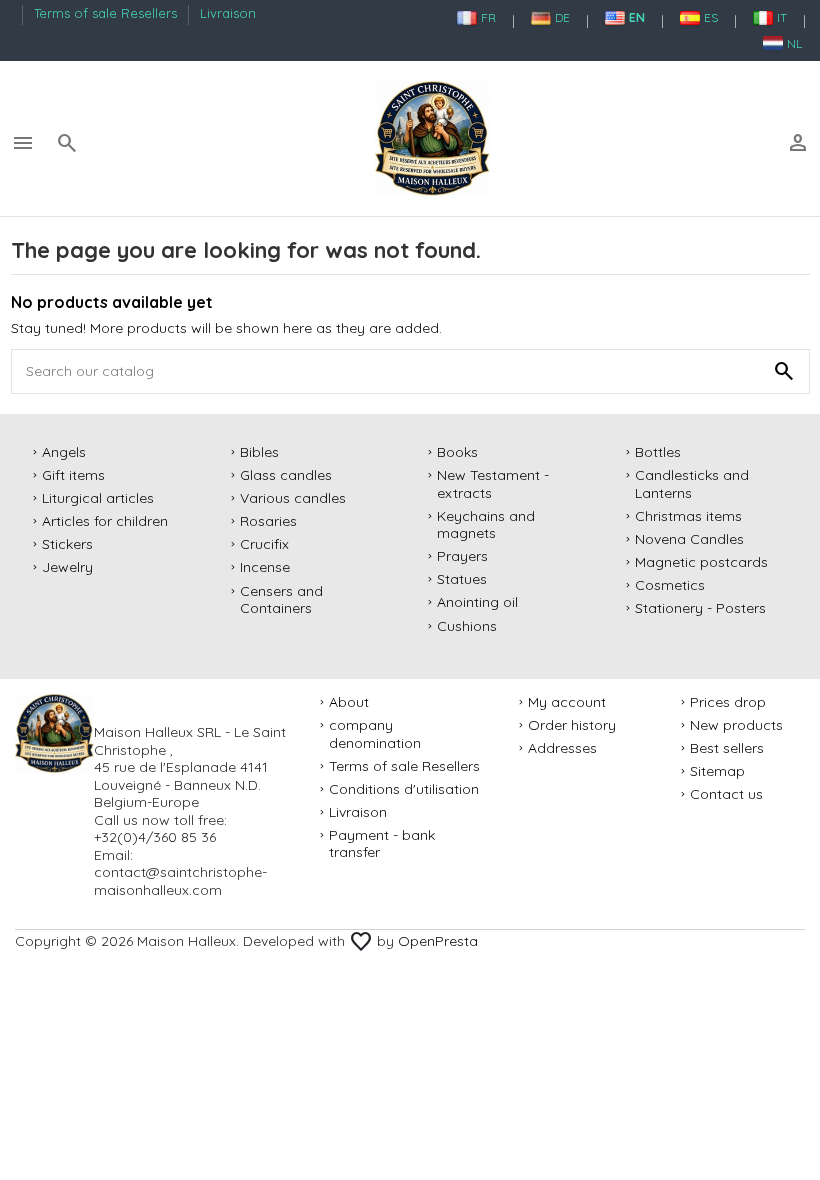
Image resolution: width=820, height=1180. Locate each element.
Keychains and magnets (486, 525)
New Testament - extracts (493, 484)
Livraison (228, 13)
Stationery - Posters (700, 608)
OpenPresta (438, 941)
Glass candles (286, 475)
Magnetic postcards (701, 562)
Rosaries (268, 521)
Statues (462, 579)
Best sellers (727, 748)
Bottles (658, 452)
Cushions (467, 626)
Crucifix (264, 544)
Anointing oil (477, 602)
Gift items (73, 475)
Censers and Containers (281, 600)
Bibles (259, 452)
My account (567, 702)
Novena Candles (689, 539)
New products (736, 725)
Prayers (462, 556)
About (349, 702)
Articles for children (105, 521)
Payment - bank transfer (382, 844)
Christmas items (688, 516)
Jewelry (67, 567)
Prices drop (728, 702)
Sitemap (717, 771)
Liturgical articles (98, 498)
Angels (64, 452)
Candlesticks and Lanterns (692, 484)
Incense (265, 567)
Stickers (67, 544)
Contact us (726, 794)
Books (457, 452)
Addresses (562, 748)
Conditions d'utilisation (404, 789)
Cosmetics (670, 585)
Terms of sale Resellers (107, 13)
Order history (572, 725)
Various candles (293, 498)
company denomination (375, 734)
